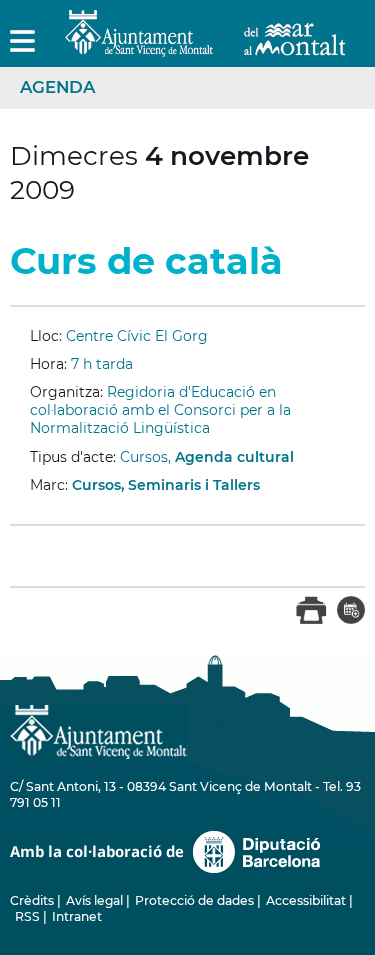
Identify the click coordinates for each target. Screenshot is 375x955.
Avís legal (94, 900)
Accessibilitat (306, 900)
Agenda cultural (234, 457)
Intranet (77, 916)
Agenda (57, 87)
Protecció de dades (194, 900)
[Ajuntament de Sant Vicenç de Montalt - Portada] (205, 45)
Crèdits (32, 900)
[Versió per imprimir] (311, 620)
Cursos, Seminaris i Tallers (166, 485)
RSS (27, 916)
